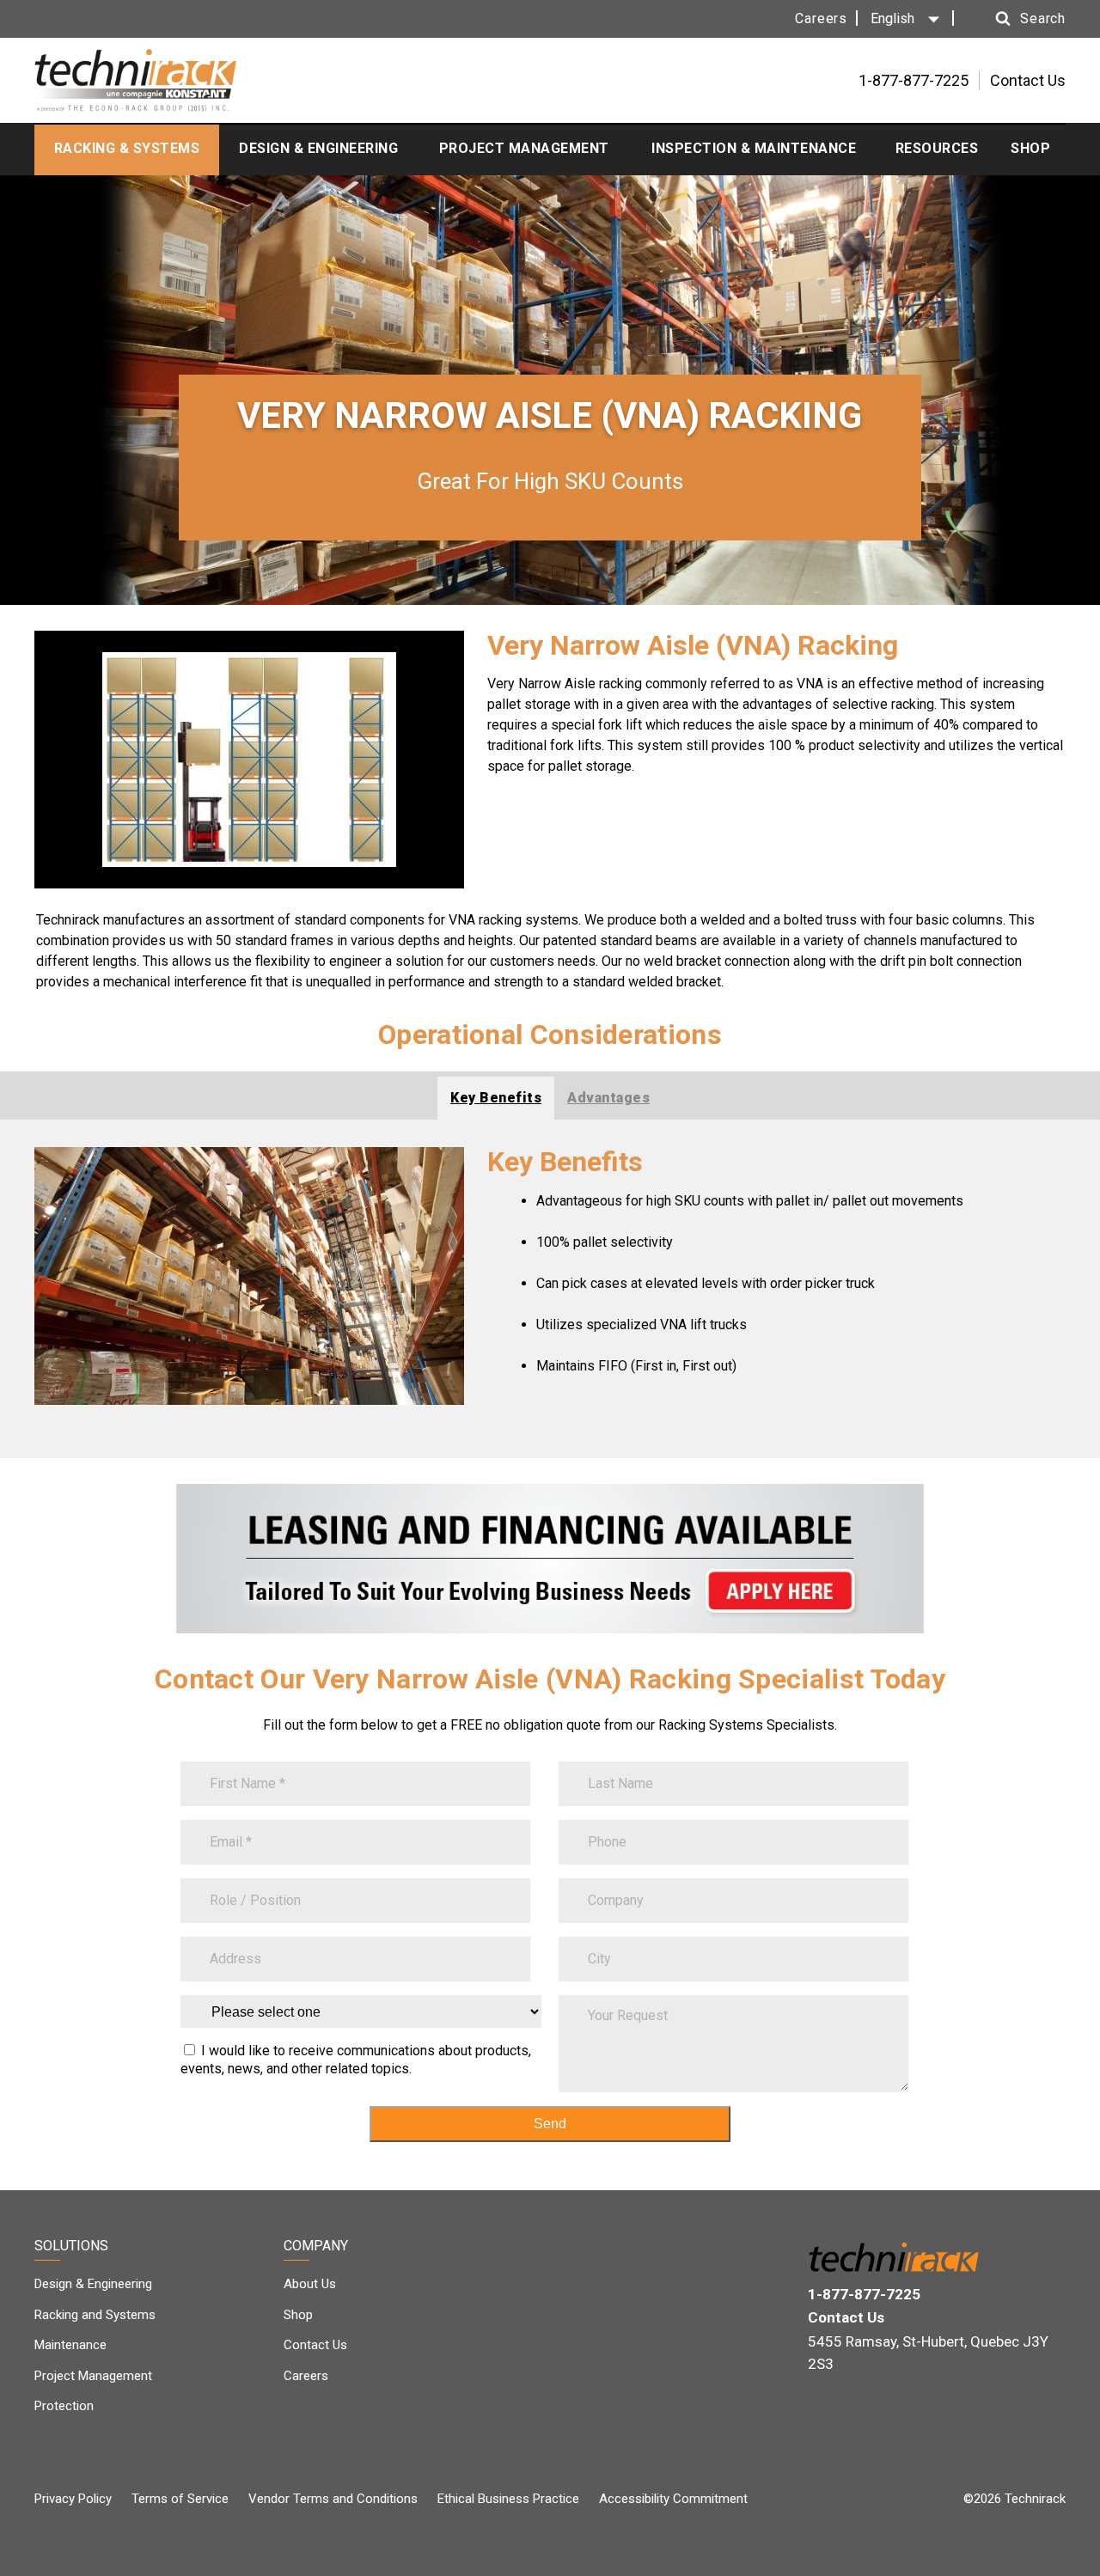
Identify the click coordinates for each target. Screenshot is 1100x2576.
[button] (1014, 19)
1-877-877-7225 (864, 2294)
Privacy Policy (73, 2499)
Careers (821, 18)
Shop (298, 2315)
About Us (310, 2284)
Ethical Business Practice (508, 2499)
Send (550, 2124)
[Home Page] (135, 80)
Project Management (93, 2376)
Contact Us (1028, 80)
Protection (64, 2406)
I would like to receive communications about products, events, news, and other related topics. (356, 2060)
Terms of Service (180, 2499)
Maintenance (70, 2345)
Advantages (608, 1098)
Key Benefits (496, 1098)
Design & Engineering (93, 2284)
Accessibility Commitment (673, 2499)
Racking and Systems (95, 2315)
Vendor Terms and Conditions (333, 2499)
